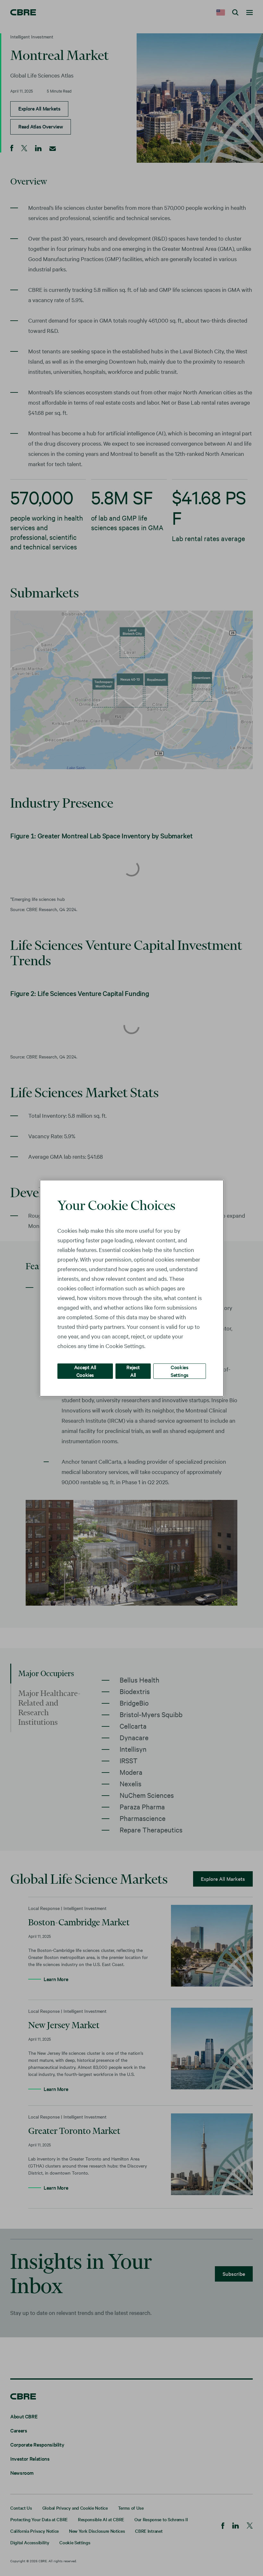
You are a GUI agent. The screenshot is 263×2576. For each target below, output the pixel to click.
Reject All (133, 1371)
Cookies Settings (180, 1371)
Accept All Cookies (85, 1371)
